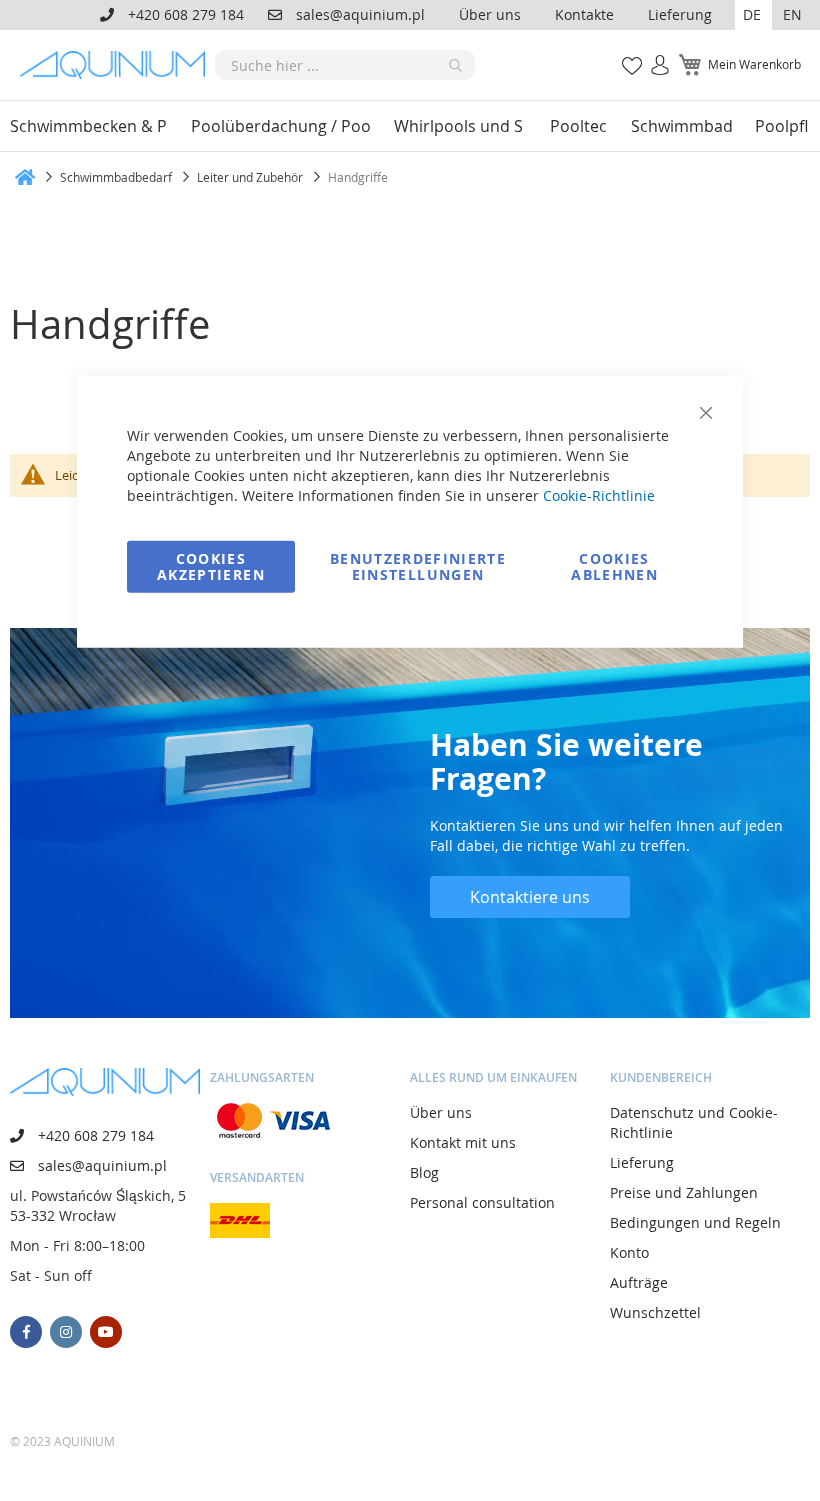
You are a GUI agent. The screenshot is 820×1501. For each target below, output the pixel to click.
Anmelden (653, 54)
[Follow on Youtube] (106, 1332)
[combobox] (345, 65)
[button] (753, 15)
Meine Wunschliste (626, 54)
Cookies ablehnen (614, 565)
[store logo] (117, 65)
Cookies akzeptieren (211, 565)
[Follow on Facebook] (26, 1332)
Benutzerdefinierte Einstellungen (418, 565)
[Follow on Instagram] (66, 1332)
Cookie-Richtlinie (599, 494)
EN (792, 14)
